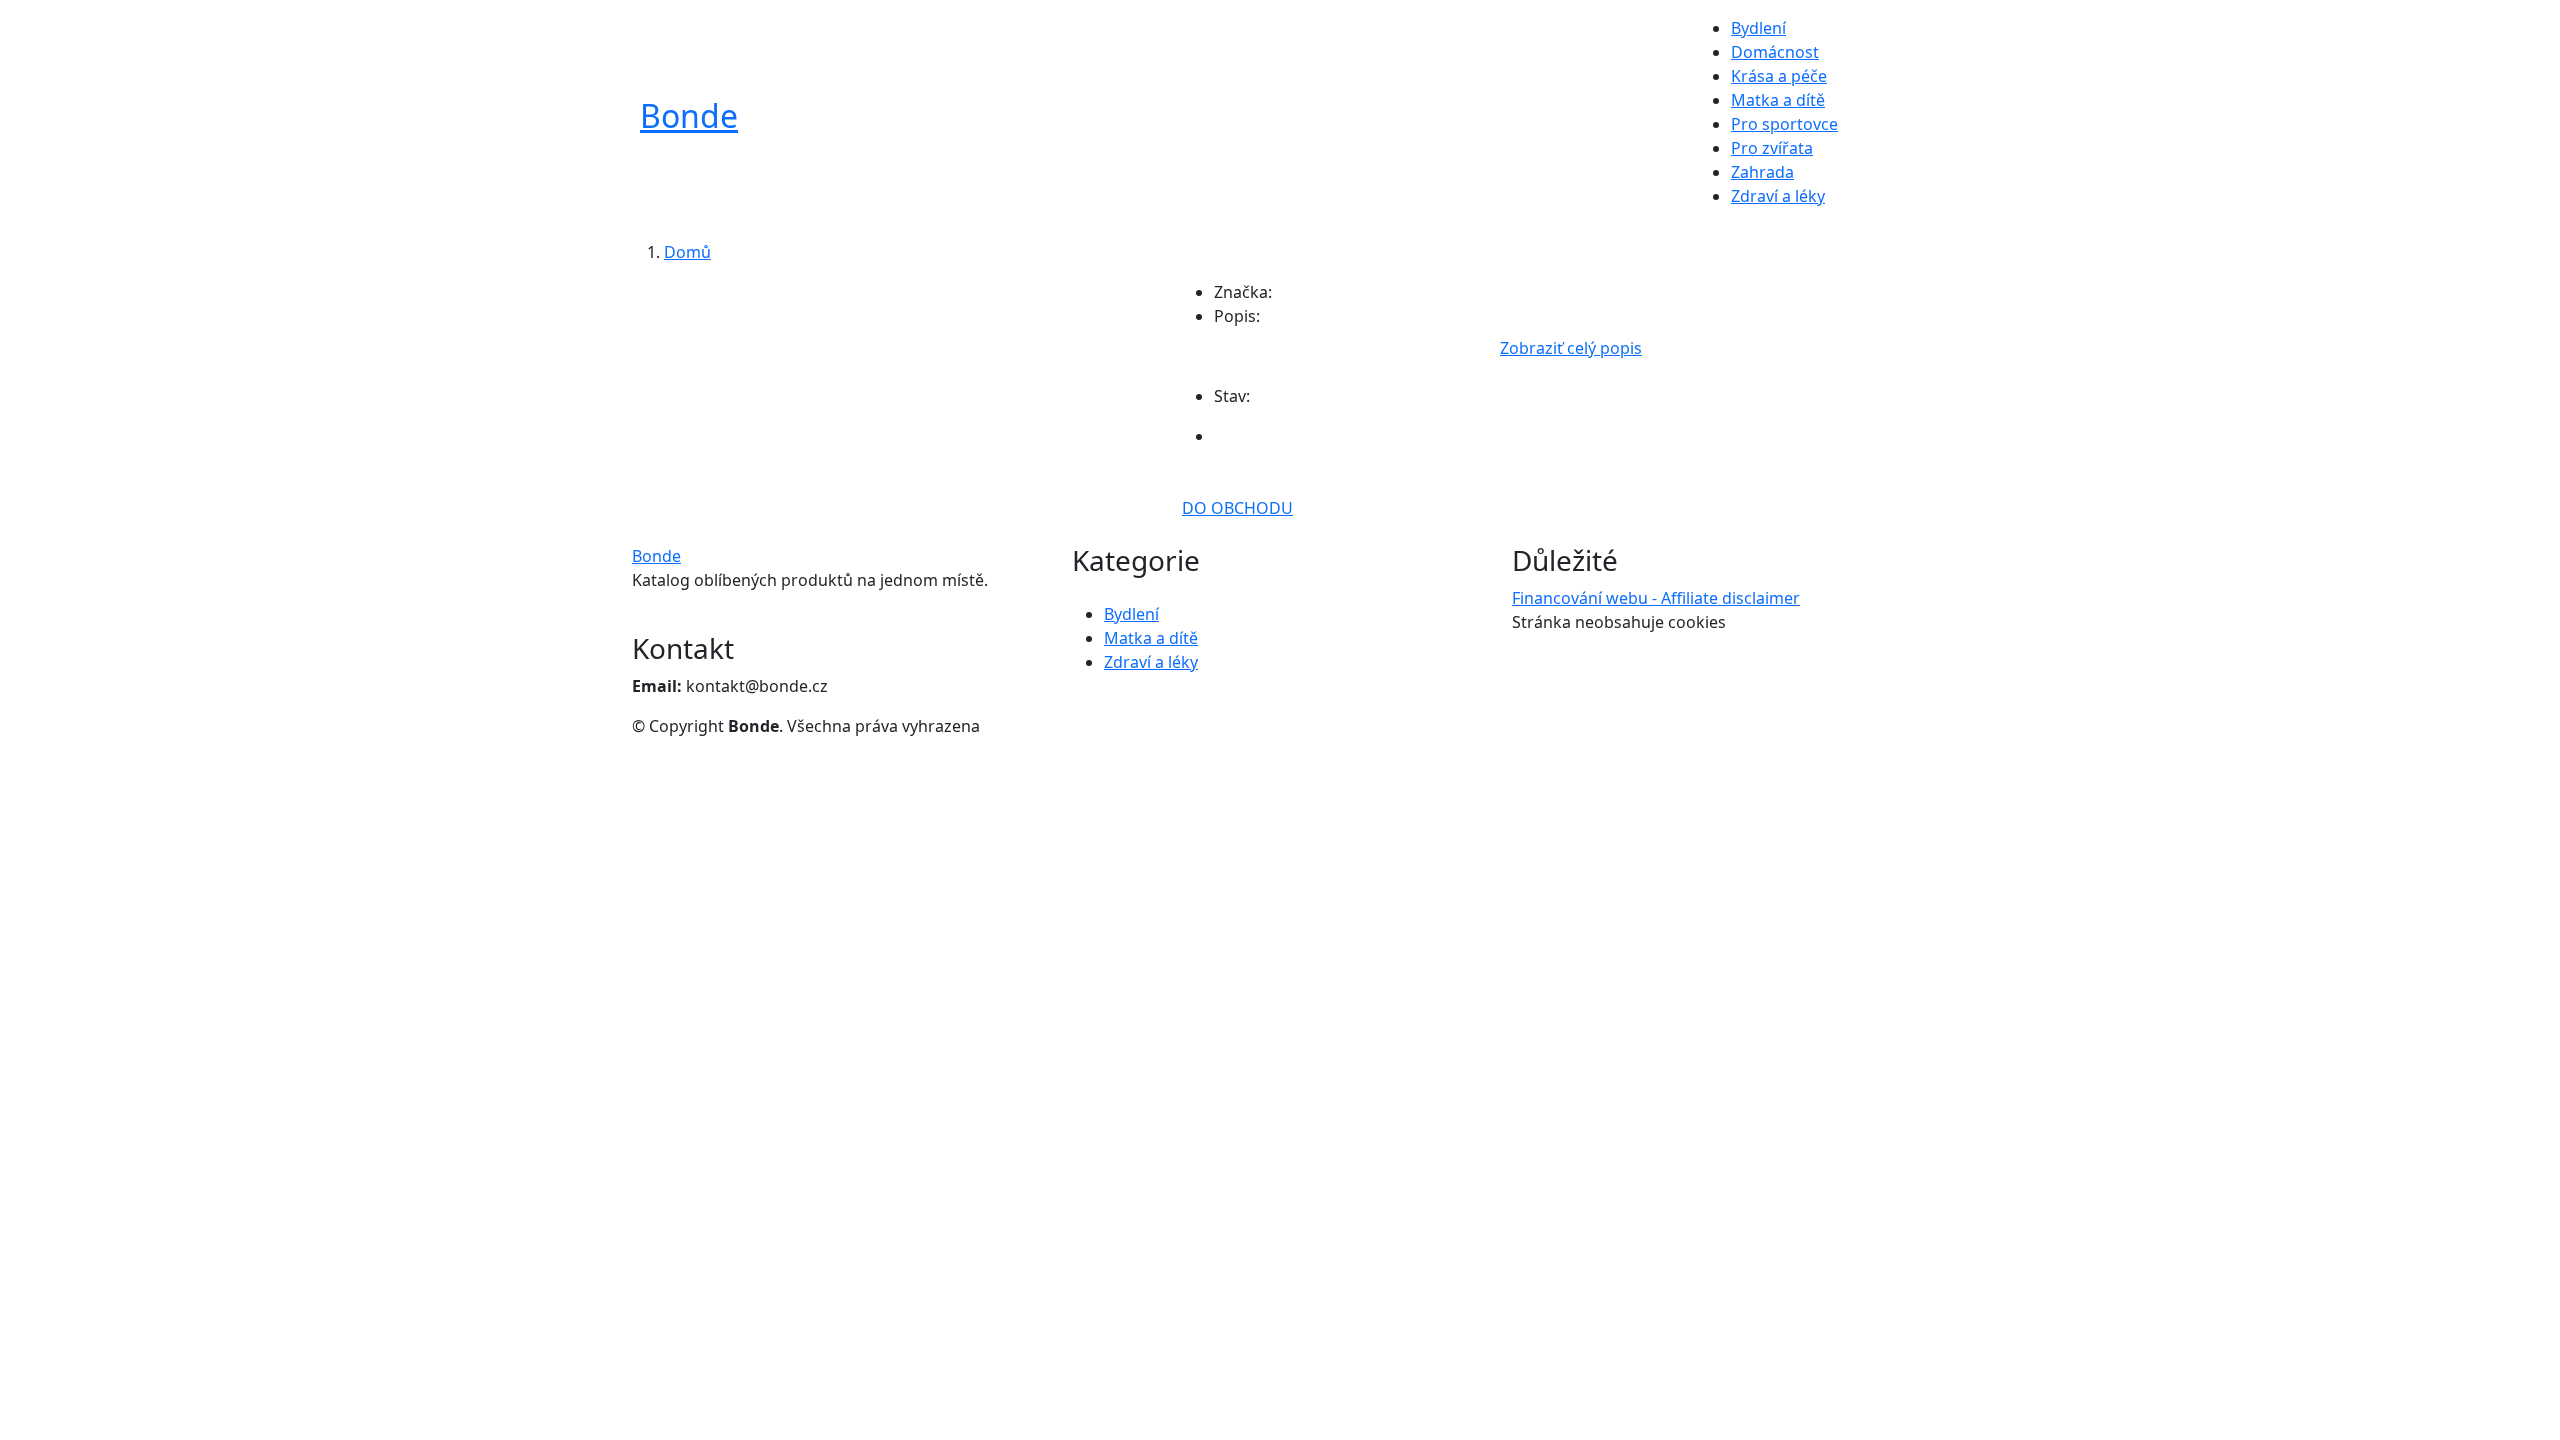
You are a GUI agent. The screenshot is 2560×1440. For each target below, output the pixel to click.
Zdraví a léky (1778, 196)
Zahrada (1762, 172)
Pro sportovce (1784, 124)
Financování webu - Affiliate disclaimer (1656, 598)
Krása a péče (1779, 76)
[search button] (1873, 120)
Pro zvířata (1772, 148)
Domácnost (1775, 52)
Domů (687, 252)
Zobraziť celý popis (1571, 348)
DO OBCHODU (1237, 508)
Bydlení (1758, 28)
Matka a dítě (1778, 100)
